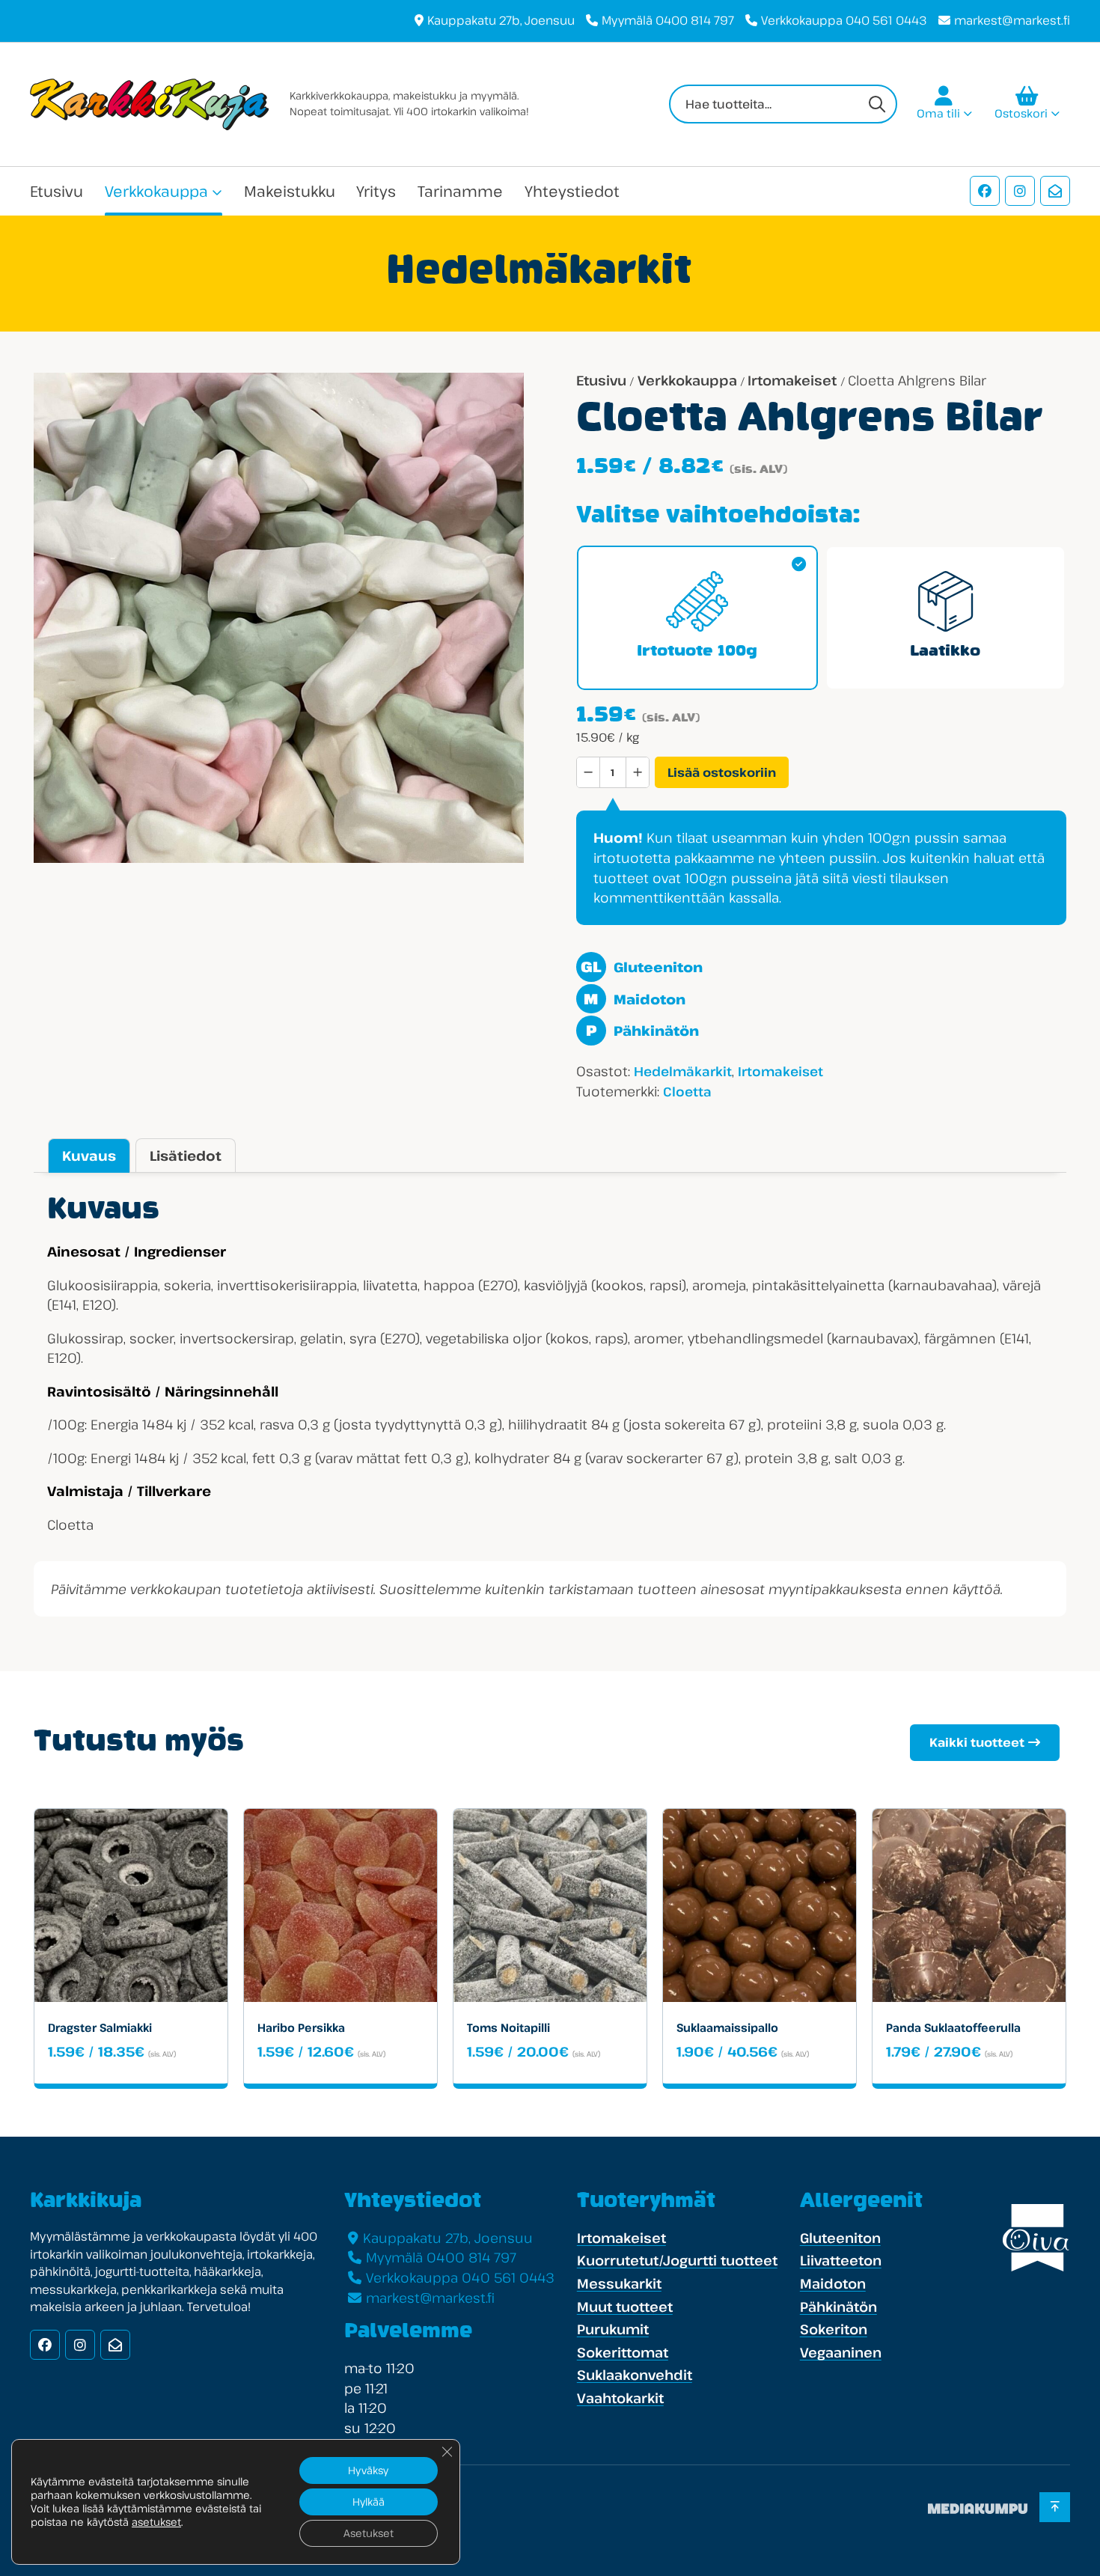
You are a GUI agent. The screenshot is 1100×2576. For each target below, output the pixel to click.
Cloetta (687, 1092)
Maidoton (634, 999)
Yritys (376, 191)
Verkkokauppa (156, 191)
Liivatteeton (841, 2260)
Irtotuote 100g (697, 652)
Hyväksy (368, 2470)
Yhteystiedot (572, 191)
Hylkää (369, 2502)
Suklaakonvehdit (635, 2375)
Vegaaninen (841, 2352)
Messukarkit (619, 2283)
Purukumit (613, 2329)
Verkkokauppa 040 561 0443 (844, 20)
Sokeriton (834, 2329)
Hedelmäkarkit (683, 1071)
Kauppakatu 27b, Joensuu (501, 20)
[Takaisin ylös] (1055, 2507)
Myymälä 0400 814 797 (668, 20)
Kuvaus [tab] (89, 1156)
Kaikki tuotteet (977, 1742)
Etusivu (56, 191)
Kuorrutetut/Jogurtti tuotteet (677, 2260)
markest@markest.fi (1012, 20)
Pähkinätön (642, 1031)
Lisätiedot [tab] (186, 1156)
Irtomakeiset (792, 380)
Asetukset (369, 2533)
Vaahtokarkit (620, 2398)
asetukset (156, 2522)
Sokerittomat (623, 2352)
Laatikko (945, 652)
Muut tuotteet (625, 2307)
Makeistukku (290, 191)
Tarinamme (460, 191)
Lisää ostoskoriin (722, 772)
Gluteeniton (641, 967)
